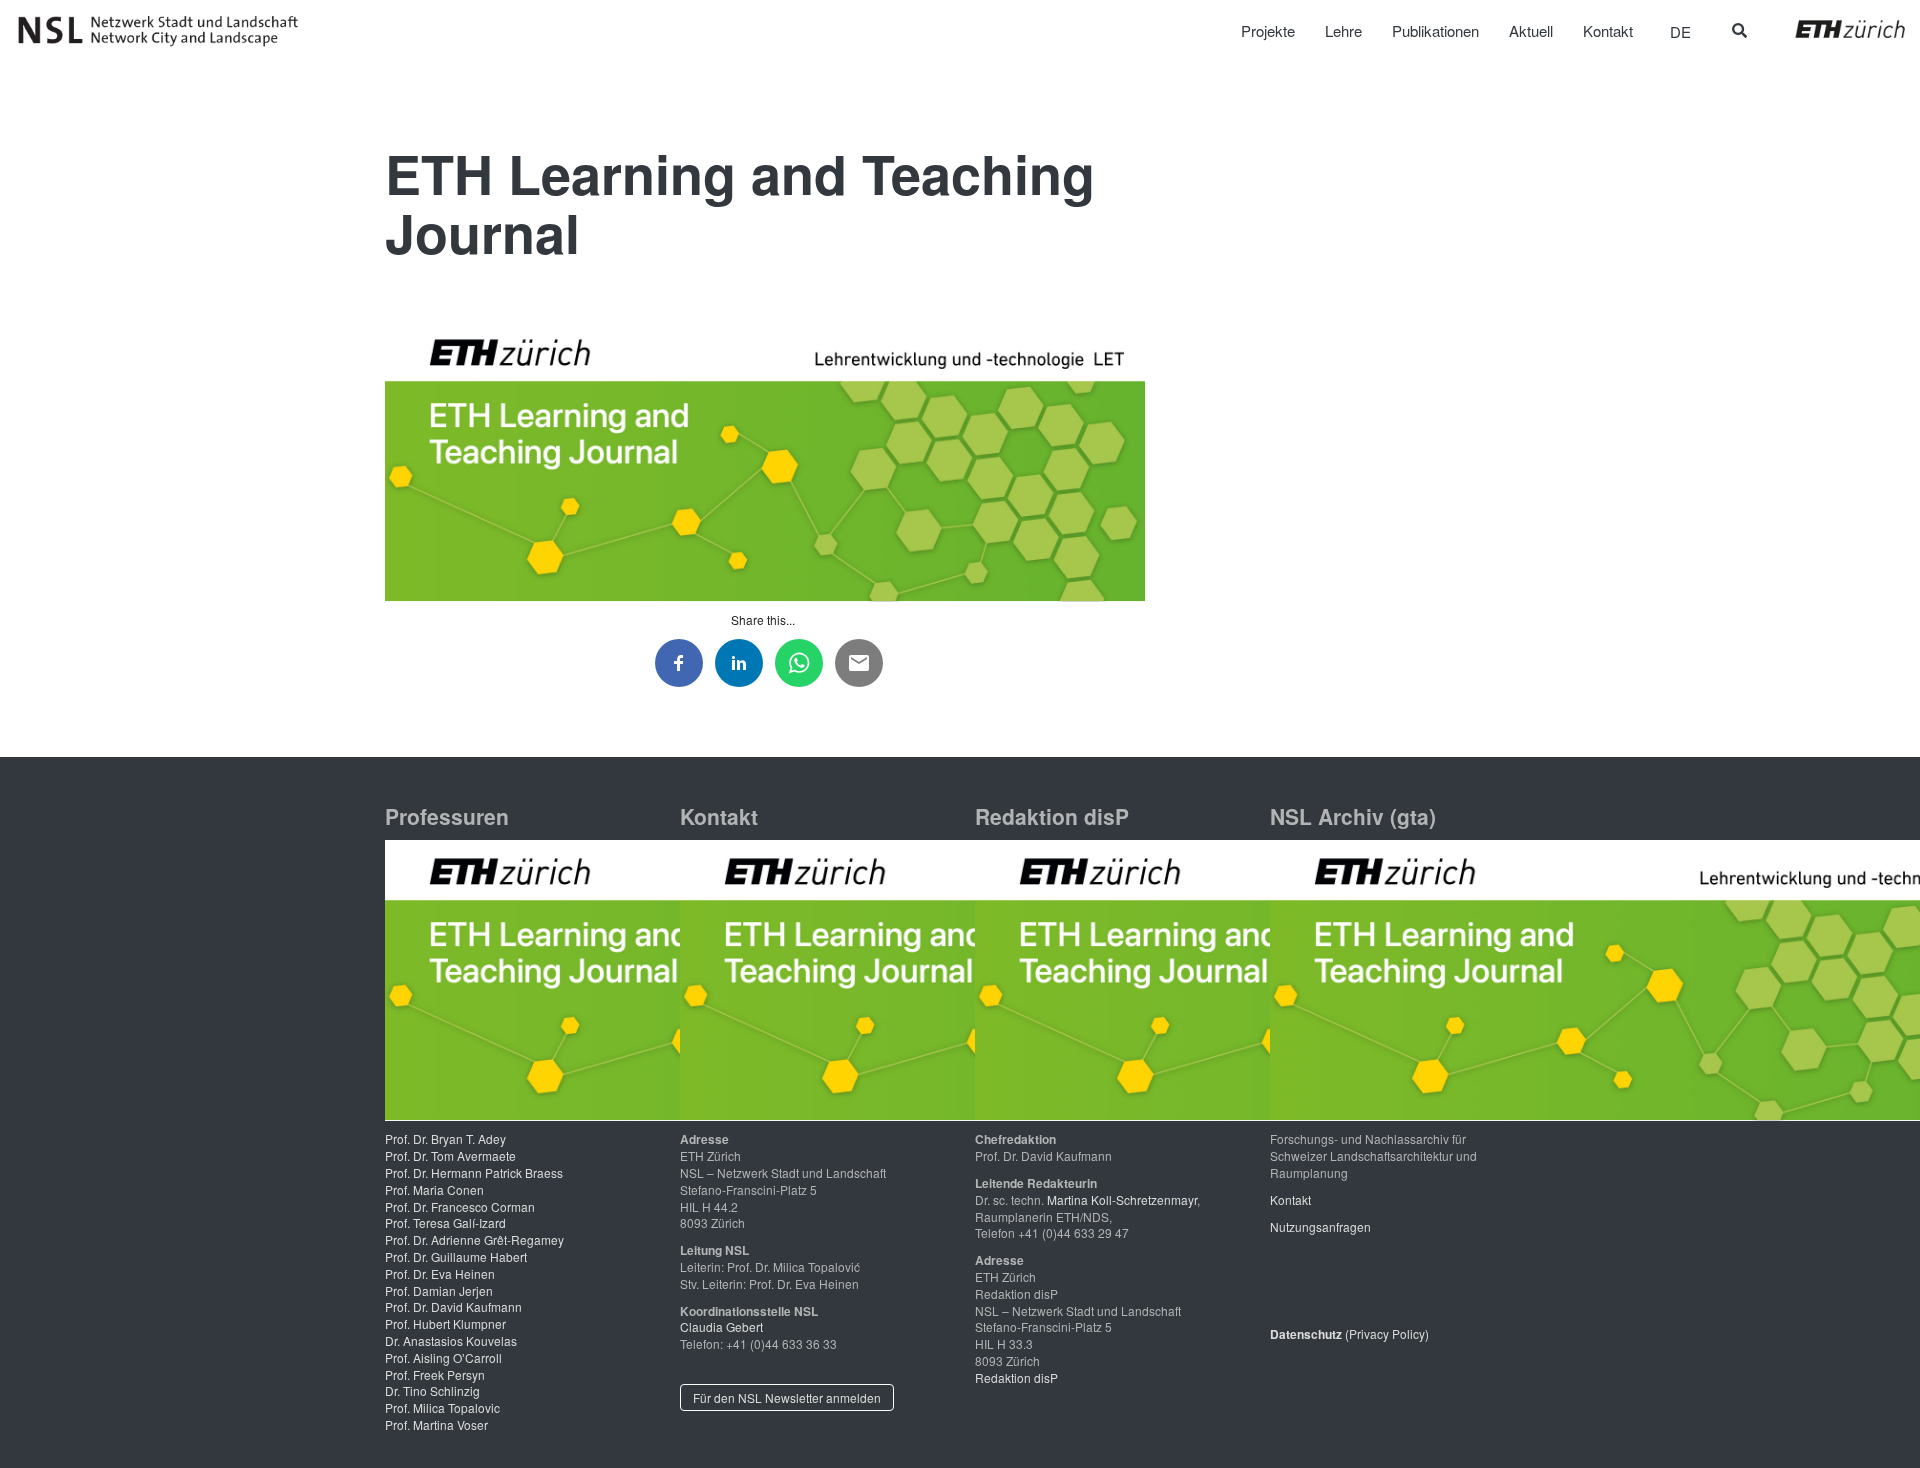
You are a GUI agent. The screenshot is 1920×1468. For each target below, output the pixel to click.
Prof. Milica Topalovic (442, 1407)
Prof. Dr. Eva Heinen (440, 1273)
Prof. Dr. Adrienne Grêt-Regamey (474, 1239)
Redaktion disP (1016, 1377)
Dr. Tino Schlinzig (432, 1390)
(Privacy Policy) (1349, 1333)
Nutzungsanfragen (1320, 1226)
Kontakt (1290, 1199)
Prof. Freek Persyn (435, 1374)
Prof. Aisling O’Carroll (443, 1357)
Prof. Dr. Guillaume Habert (456, 1256)
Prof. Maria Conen (434, 1189)
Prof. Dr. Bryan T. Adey (445, 1138)
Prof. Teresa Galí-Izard (445, 1222)
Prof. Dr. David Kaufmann (453, 1306)
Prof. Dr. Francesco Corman (460, 1206)
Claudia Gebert (721, 1326)
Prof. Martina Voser (436, 1424)
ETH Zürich (1834, 29)
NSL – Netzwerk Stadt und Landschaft (165, 31)
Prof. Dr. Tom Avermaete (450, 1155)
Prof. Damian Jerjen (439, 1290)
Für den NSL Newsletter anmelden (787, 1397)
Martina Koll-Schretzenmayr (1122, 1199)
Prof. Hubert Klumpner (445, 1323)
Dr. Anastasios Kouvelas (451, 1340)
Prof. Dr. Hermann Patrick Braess (474, 1172)
